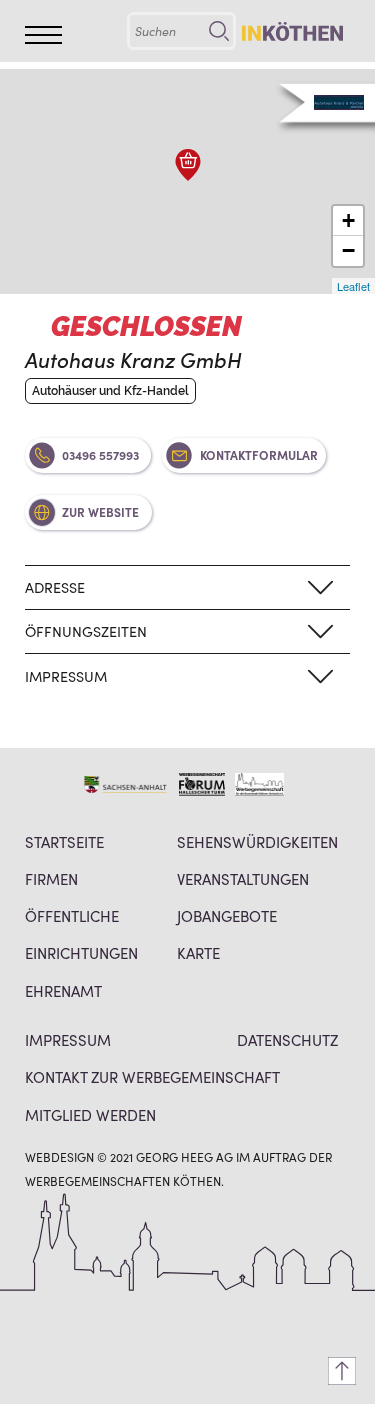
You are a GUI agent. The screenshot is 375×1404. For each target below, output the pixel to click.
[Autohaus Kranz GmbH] (188, 165)
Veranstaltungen (243, 878)
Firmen (51, 878)
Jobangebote (227, 915)
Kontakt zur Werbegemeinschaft (152, 1076)
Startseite (64, 841)
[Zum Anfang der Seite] (342, 1371)
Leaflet (353, 286)
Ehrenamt (63, 990)
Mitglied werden (90, 1114)
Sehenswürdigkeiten (257, 841)
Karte (198, 952)
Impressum (68, 1039)
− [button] (348, 250)
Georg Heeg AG (184, 1156)
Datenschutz (287, 1039)
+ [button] (348, 220)
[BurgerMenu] (43, 35)
